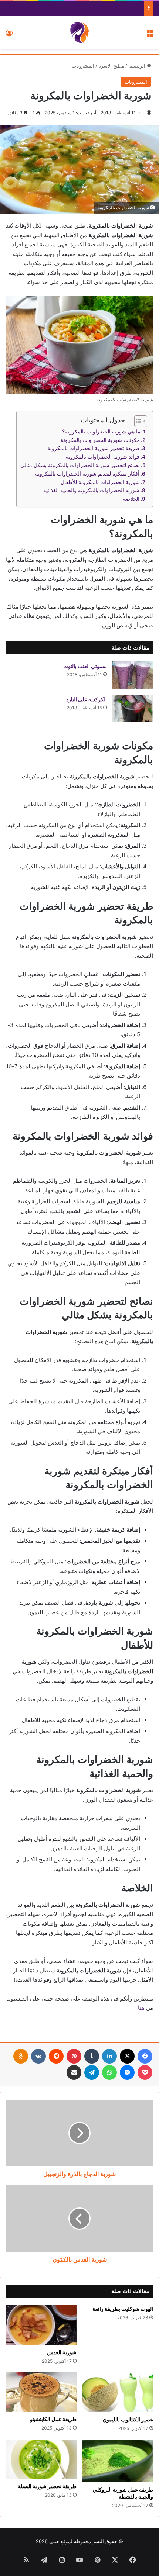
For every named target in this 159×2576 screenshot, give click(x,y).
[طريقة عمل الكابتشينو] (41, 2392)
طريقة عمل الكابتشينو (53, 2419)
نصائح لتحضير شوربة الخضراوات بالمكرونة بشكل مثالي (80, 465)
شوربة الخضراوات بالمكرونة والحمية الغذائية (91, 490)
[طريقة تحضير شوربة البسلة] (41, 2459)
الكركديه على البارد (87, 699)
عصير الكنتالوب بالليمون (128, 2419)
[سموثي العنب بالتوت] (133, 675)
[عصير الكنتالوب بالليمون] (118, 2392)
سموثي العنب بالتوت (85, 666)
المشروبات (83, 66)
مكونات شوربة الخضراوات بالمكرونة (100, 440)
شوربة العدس (62, 2352)
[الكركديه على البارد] (133, 708)
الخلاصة (131, 499)
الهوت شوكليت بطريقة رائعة (123, 2309)
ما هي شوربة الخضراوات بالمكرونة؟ (101, 432)
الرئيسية (138, 66)
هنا (141, 2008)
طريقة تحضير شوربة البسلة (47, 2486)
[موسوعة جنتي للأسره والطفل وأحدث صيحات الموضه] (79, 32)
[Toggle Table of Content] (137, 421)
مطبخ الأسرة (111, 66)
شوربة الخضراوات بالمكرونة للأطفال (100, 482)
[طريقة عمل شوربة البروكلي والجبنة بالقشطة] (118, 2461)
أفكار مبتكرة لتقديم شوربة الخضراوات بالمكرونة (87, 474)
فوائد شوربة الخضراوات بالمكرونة (103, 457)
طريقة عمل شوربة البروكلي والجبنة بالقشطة (123, 2493)
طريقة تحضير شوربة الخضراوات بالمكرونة (93, 448)
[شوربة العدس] (41, 2325)
